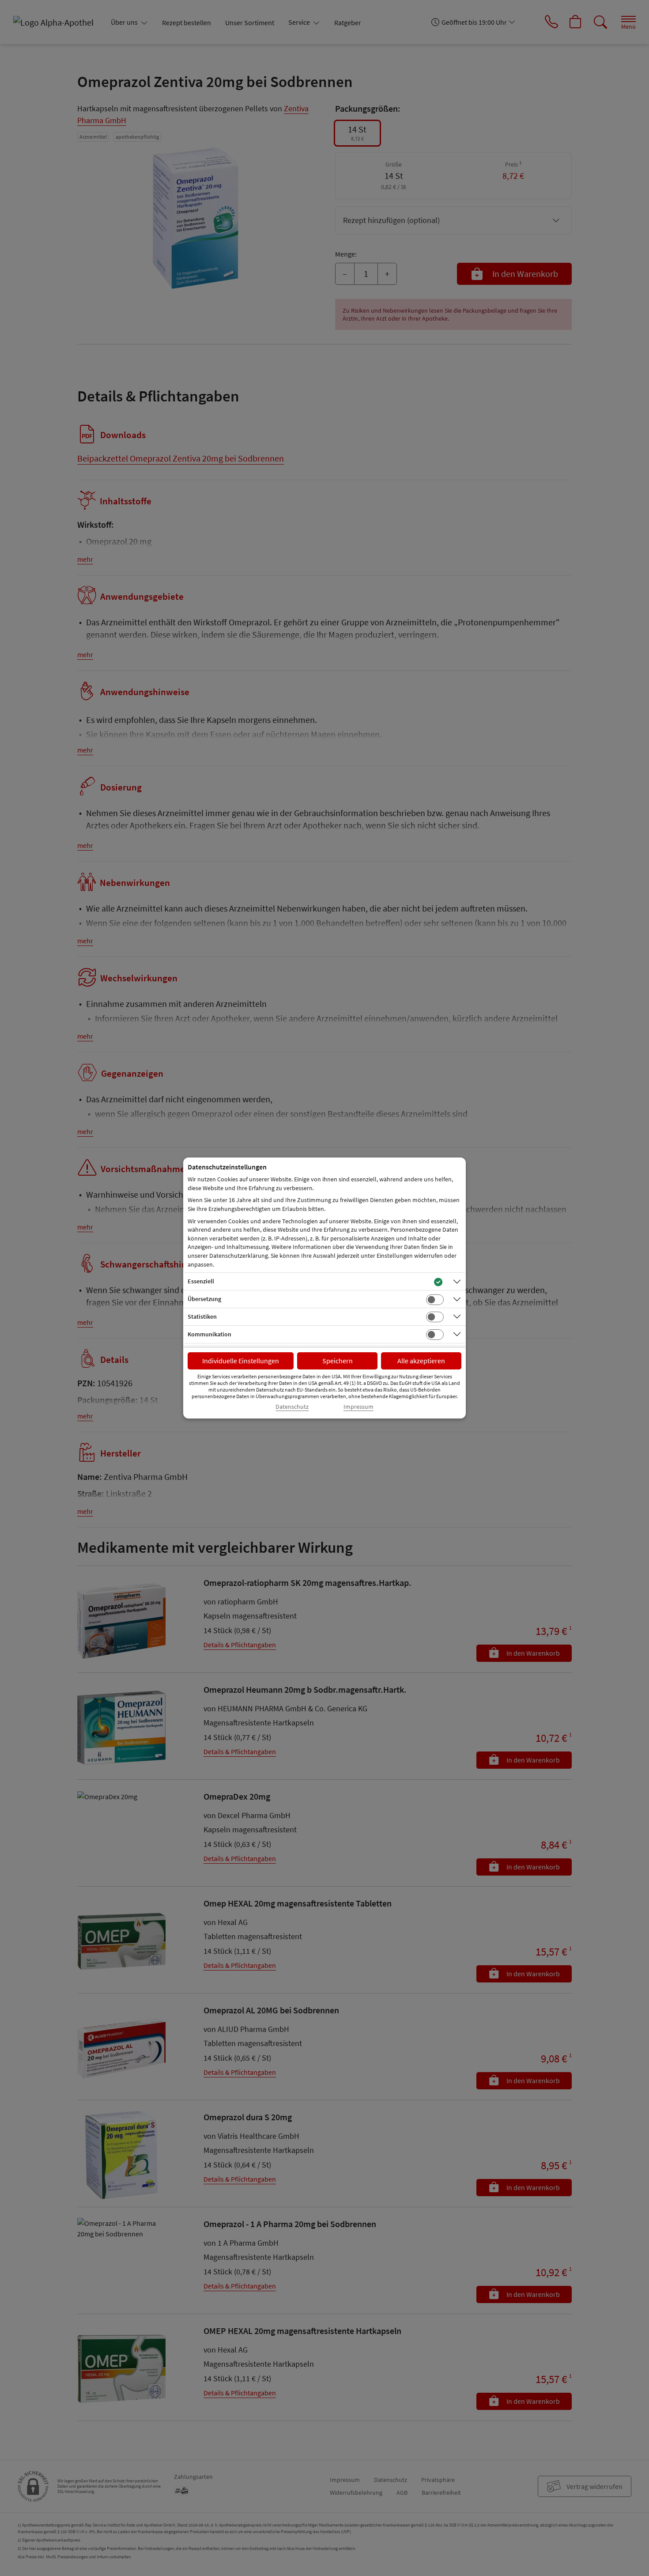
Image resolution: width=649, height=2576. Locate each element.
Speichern (338, 1361)
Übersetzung (204, 1299)
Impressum (358, 1407)
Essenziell (201, 1281)
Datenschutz (292, 1407)
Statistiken (202, 1316)
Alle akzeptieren (421, 1361)
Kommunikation (209, 1334)
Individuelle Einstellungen (241, 1361)
